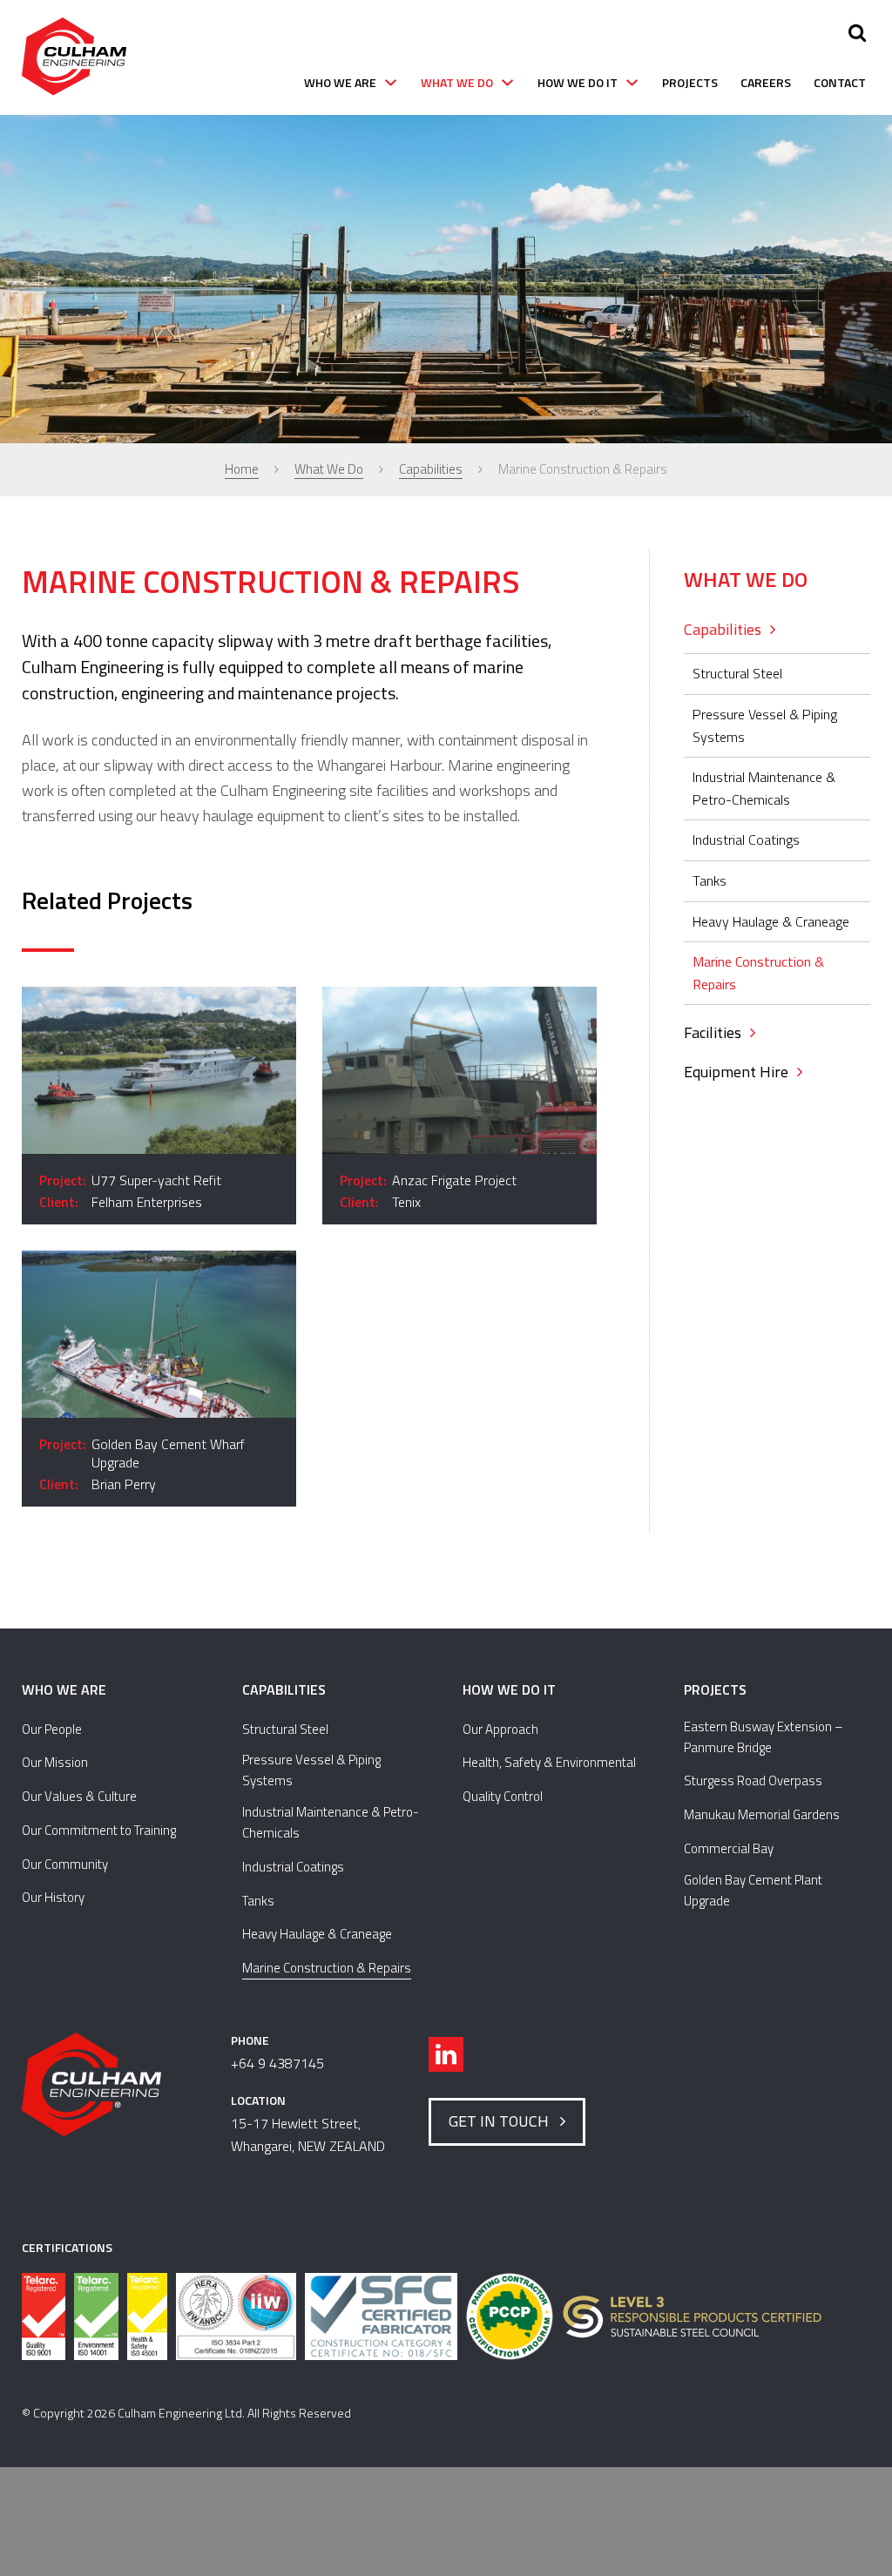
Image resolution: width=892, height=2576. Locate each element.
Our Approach (500, 1729)
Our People (52, 1729)
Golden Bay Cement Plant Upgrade (753, 1890)
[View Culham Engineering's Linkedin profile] (446, 2054)
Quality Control (503, 1796)
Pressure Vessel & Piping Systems (765, 725)
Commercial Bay (729, 1848)
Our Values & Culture (79, 1796)
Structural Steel (737, 673)
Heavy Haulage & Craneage (771, 921)
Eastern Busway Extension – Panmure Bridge (764, 1737)
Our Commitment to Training (99, 1830)
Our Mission (55, 1762)
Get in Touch (502, 2121)
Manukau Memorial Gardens (762, 1814)
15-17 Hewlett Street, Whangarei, (308, 2134)
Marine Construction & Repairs (758, 973)
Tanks (710, 880)
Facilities (713, 1032)
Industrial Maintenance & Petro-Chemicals (764, 788)
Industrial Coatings (746, 840)
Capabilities (723, 629)
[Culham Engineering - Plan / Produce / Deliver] (74, 57)
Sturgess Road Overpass (753, 1780)
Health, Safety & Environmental (549, 1762)
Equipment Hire (736, 1072)
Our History (53, 1897)
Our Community (65, 1864)
